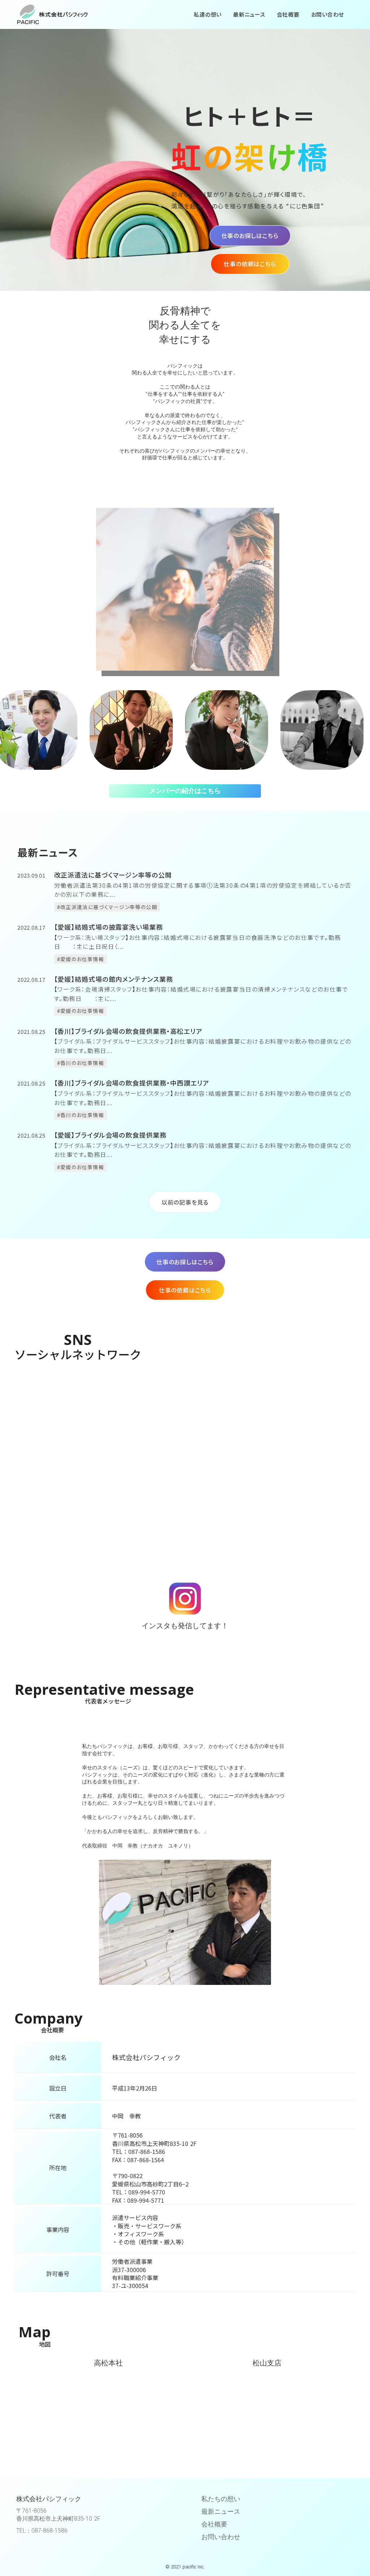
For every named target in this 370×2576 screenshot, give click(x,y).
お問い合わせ (221, 2537)
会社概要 (214, 2524)
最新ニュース (221, 2511)
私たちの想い (221, 2499)
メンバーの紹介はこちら (185, 791)
